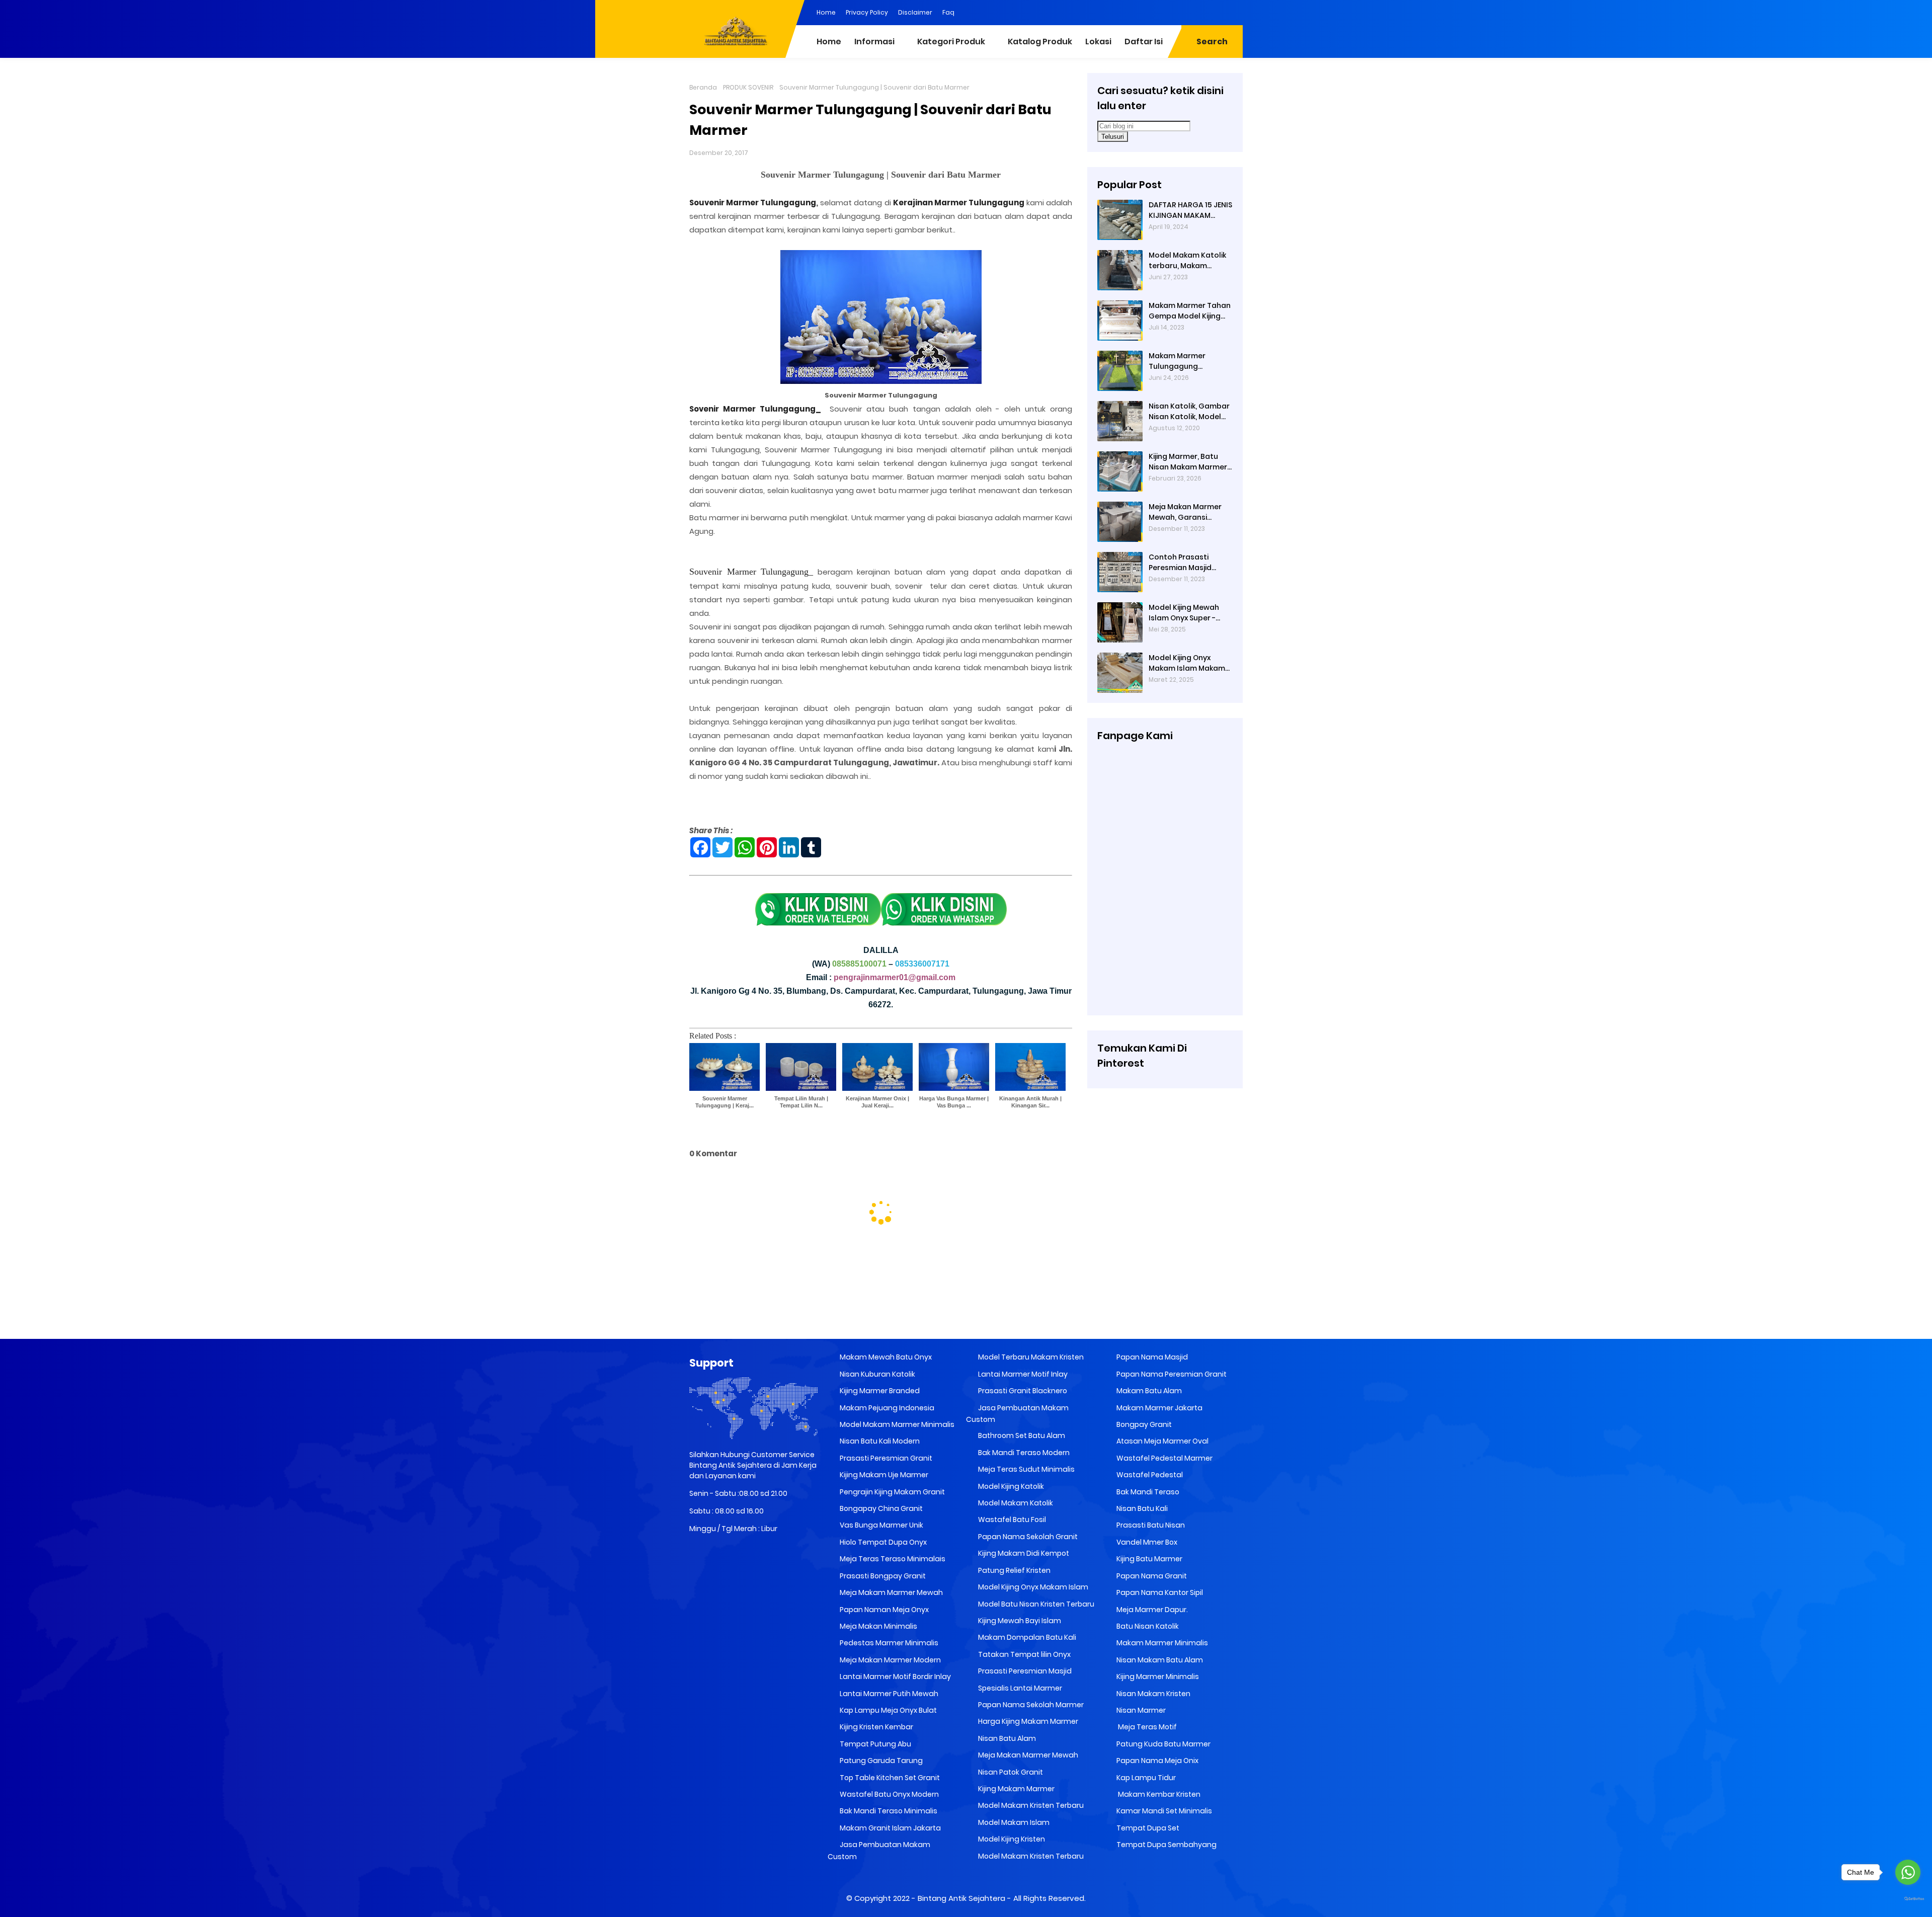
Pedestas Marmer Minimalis (888, 1643)
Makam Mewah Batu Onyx (885, 1357)
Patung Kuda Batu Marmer (1163, 1744)
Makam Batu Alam (1148, 1391)
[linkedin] (1175, 12)
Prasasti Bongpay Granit (882, 1576)
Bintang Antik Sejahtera (961, 1898)
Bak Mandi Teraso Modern (1023, 1453)
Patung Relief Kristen (1014, 1570)
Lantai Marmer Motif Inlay (1022, 1374)
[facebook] (1155, 12)
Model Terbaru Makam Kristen (1030, 1357)
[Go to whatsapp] (1908, 1872)
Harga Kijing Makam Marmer (1027, 1721)
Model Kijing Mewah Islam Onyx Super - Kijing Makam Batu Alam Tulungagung (1184, 613)
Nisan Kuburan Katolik (877, 1374)
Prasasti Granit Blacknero (1022, 1391)
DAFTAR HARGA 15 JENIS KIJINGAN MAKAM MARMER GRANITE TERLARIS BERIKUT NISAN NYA (1191, 210)
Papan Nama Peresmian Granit (1171, 1374)
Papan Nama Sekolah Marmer (1030, 1705)
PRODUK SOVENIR (748, 87)
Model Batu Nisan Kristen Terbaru (1035, 1604)
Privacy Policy (867, 12)
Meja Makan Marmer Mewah (1027, 1755)
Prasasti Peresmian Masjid (1024, 1671)
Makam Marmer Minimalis (1161, 1643)
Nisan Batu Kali (1141, 1508)
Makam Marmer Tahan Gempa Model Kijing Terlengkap (1190, 311)
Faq (948, 12)
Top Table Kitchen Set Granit (889, 1778)
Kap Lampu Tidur (1145, 1778)
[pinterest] (1135, 12)
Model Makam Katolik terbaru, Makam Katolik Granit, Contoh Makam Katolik (1189, 261)
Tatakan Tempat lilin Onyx (1024, 1654)
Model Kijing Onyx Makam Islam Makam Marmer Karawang (1187, 663)
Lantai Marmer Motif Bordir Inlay (895, 1676)
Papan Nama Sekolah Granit (1027, 1537)
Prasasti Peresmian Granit (885, 1458)
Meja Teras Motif (1147, 1727)
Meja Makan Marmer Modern (890, 1660)
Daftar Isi (1144, 42)
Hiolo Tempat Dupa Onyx (882, 1542)
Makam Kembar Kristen (1158, 1794)
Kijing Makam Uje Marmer (883, 1475)
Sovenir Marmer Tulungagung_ (755, 409)
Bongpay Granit (1143, 1424)
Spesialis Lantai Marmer (1019, 1688)
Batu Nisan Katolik (1147, 1626)
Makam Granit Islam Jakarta (890, 1828)
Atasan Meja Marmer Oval (1162, 1441)
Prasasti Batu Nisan (1150, 1525)
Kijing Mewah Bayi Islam (1019, 1621)
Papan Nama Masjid (1151, 1357)
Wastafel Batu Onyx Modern (889, 1794)
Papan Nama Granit (1151, 1576)
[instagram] (1215, 12)
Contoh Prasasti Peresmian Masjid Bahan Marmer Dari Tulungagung (1184, 563)
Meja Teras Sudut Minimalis (1026, 1469)
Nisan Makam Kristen (1153, 1694)
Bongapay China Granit (880, 1508)
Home (826, 12)
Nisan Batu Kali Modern (879, 1441)
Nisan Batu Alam (1007, 1738)
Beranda (703, 87)
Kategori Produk (951, 42)
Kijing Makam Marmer (1016, 1789)
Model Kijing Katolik (1010, 1486)
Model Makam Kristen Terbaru (1030, 1805)
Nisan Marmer (1140, 1710)
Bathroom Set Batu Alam (1021, 1435)
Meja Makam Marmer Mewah (891, 1592)
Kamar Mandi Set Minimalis (1163, 1811)
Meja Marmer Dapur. (1151, 1610)
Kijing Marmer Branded (879, 1391)
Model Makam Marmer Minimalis (897, 1424)
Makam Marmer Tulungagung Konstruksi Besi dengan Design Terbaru (1177, 361)
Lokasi (1098, 42)
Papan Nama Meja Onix (1157, 1761)
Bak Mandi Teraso (1147, 1492)
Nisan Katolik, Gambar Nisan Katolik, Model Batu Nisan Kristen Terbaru (1189, 412)
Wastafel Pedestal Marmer (1164, 1458)
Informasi (874, 42)
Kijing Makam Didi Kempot (1023, 1553)
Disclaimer (915, 12)
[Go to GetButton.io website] (1908, 1899)
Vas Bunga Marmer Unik (881, 1525)
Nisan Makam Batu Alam (1159, 1660)
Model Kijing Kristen (1011, 1839)
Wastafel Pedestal (1149, 1475)
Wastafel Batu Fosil (1011, 1520)
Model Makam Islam (1013, 1822)
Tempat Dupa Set (1147, 1828)
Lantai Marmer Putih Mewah (888, 1694)
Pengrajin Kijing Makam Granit (892, 1492)
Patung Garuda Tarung (880, 1761)
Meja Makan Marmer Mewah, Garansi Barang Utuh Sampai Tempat (1186, 512)
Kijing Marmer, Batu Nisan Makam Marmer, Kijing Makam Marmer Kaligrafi (1189, 462)
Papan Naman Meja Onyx (883, 1610)
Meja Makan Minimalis (878, 1626)
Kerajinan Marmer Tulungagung (959, 203)
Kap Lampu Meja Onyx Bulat (888, 1710)
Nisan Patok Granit (1010, 1772)
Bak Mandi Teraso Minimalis (888, 1811)
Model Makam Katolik (1015, 1503)
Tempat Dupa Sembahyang (1166, 1845)
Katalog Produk (1040, 42)
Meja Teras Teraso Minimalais (892, 1559)
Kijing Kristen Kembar (876, 1727)
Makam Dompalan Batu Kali (1026, 1637)
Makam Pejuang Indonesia (886, 1408)
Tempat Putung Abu (875, 1744)
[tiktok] (1235, 12)
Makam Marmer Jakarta (1159, 1408)
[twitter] (1195, 12)
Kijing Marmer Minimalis (1157, 1676)
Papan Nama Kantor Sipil (1159, 1592)
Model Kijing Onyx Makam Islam (1032, 1587)
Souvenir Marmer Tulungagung (753, 203)
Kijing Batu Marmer (1149, 1559)
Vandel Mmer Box (1146, 1542)
